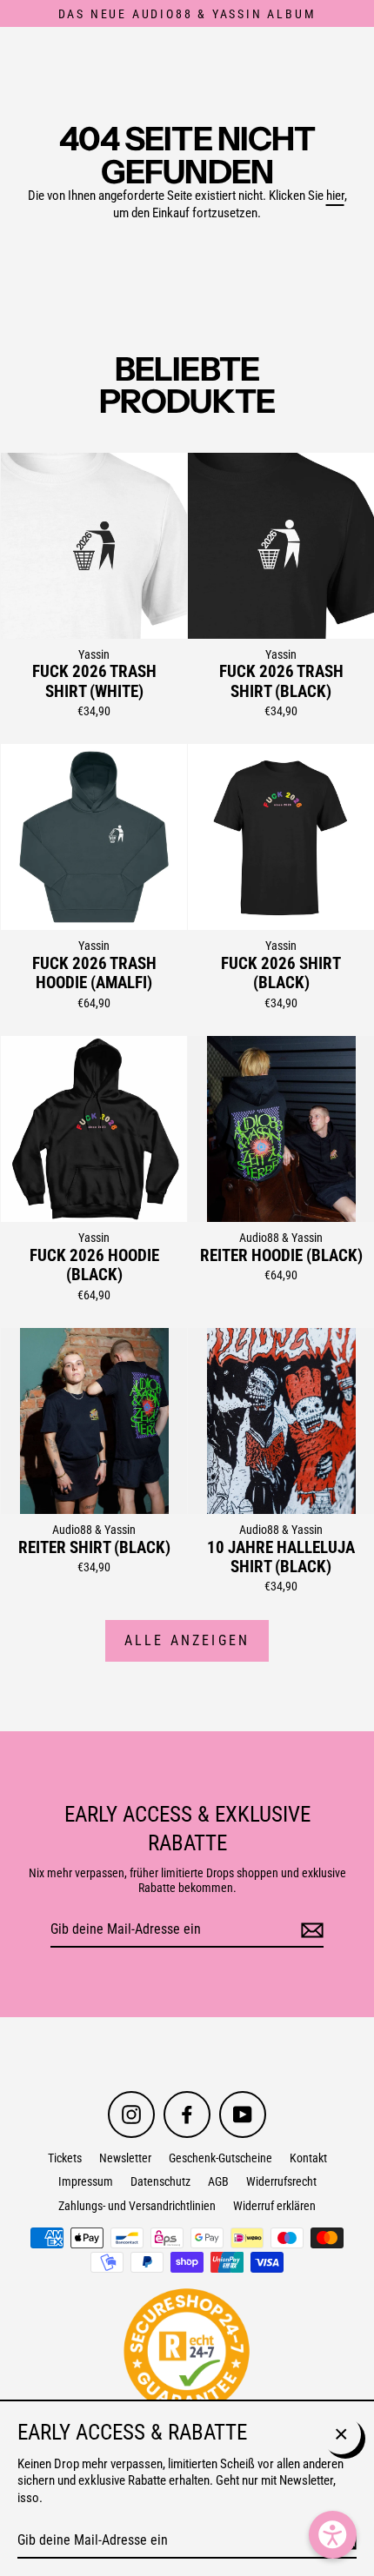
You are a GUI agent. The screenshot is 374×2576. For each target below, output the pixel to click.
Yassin (94, 654)
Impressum (86, 2181)
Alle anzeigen (187, 1640)
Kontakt (308, 2158)
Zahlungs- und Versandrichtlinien (137, 2206)
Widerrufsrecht (281, 2181)
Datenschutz (160, 2181)
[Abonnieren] (310, 1931)
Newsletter (125, 2158)
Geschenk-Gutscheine (220, 2158)
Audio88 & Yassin (281, 1238)
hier (335, 196)
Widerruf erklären (274, 2206)
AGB (218, 2181)
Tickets (65, 2158)
